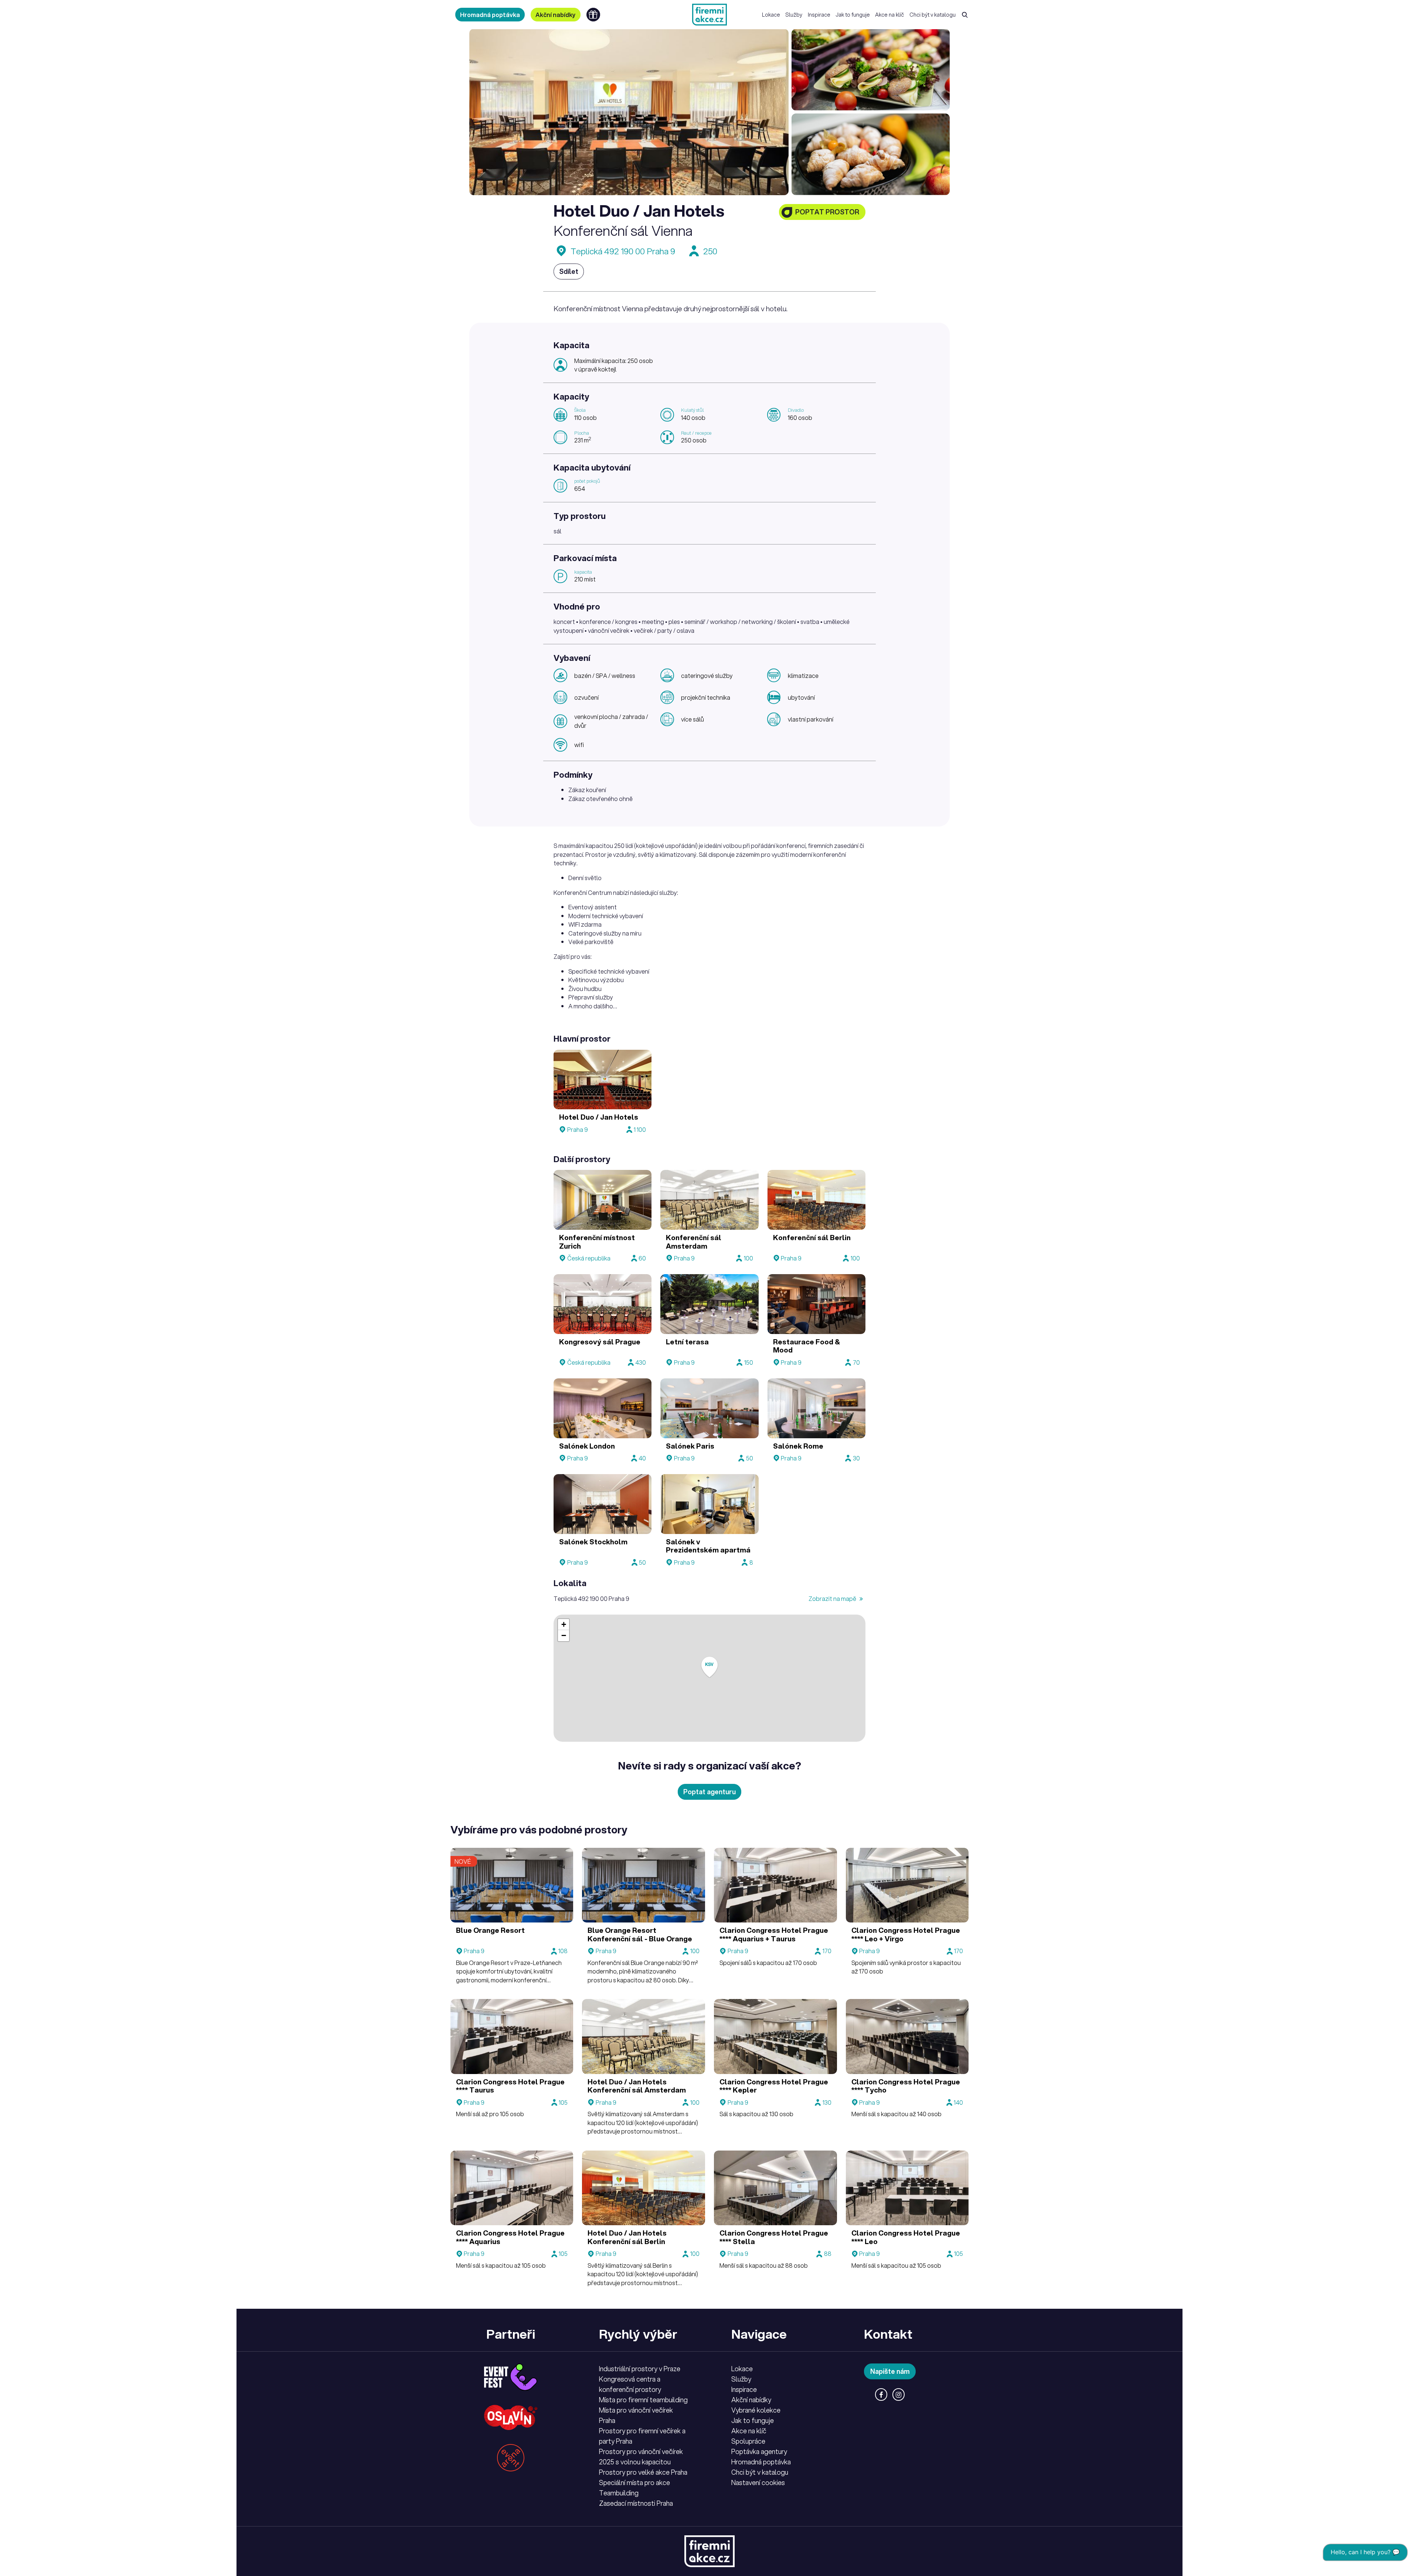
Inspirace (819, 15)
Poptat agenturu (709, 1792)
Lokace (771, 15)
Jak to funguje (853, 15)
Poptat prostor (827, 212)
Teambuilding (619, 2493)
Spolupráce (748, 2441)
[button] (709, 1667)
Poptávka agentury (759, 2451)
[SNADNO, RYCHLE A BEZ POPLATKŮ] (709, 15)
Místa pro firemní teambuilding (643, 2400)
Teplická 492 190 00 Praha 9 (623, 251)
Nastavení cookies (758, 2482)
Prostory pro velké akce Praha (643, 2472)
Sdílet (569, 271)
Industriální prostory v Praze (640, 2369)
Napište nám (890, 2371)
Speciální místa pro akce (634, 2482)
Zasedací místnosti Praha (636, 2503)
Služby (794, 15)
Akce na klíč (889, 15)
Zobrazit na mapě (833, 1598)
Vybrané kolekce (756, 2410)
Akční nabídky (556, 15)
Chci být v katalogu (933, 15)
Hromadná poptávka (490, 15)
